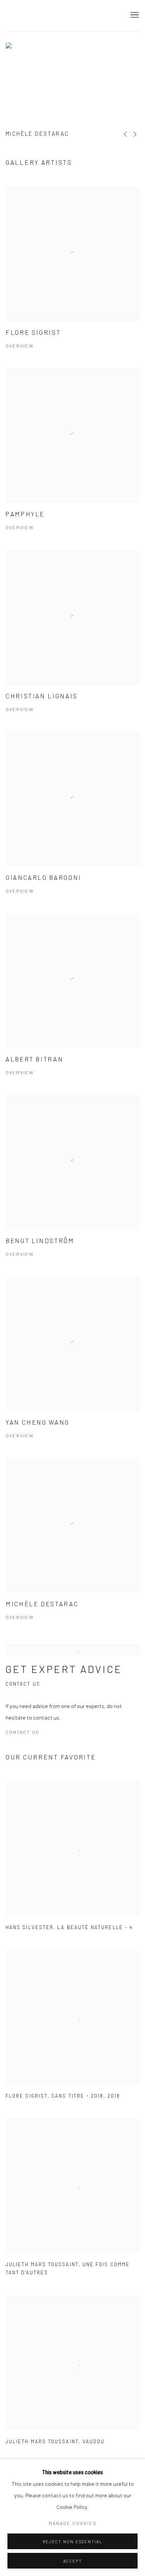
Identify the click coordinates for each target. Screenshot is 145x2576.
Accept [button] (73, 2561)
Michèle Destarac (37, 133)
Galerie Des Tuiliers (39, 15)
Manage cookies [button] (73, 2523)
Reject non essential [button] (72, 2542)
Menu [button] (134, 15)
